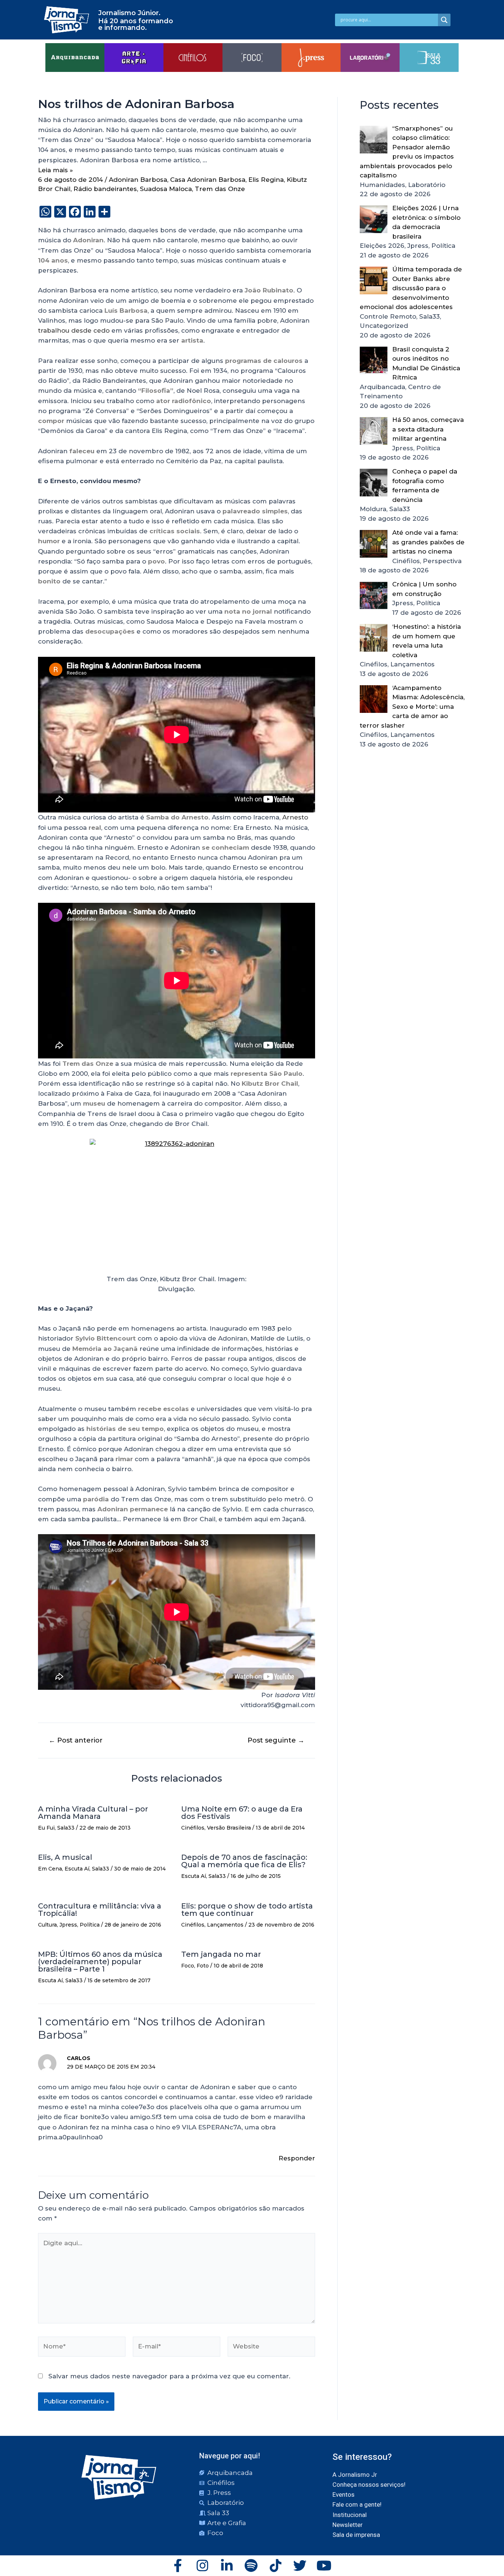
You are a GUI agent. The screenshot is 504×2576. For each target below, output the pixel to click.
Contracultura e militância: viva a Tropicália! (100, 1910)
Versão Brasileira (229, 1828)
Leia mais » (56, 170)
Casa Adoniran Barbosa (208, 180)
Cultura (47, 1925)
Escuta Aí (77, 1869)
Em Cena (50, 1869)
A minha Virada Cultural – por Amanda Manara (93, 1813)
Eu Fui (46, 1828)
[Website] (271, 2348)
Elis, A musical (65, 1857)
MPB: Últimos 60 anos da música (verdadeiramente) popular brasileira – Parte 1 (100, 1962)
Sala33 (66, 1828)
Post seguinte (276, 1740)
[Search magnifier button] (444, 20)
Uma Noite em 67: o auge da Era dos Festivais (242, 1813)
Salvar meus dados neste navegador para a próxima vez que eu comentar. (169, 2376)
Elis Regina (266, 180)
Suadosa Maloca (166, 189)
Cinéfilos (193, 1828)
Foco (188, 1966)
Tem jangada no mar (221, 1954)
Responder (297, 2158)
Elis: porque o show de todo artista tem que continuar (247, 1910)
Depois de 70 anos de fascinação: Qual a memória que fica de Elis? (244, 1861)
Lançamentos (225, 1925)
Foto (203, 1966)
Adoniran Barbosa (138, 180)
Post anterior (76, 1740)
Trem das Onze (220, 189)
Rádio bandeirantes (105, 189)
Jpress (68, 1925)
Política (90, 1925)
